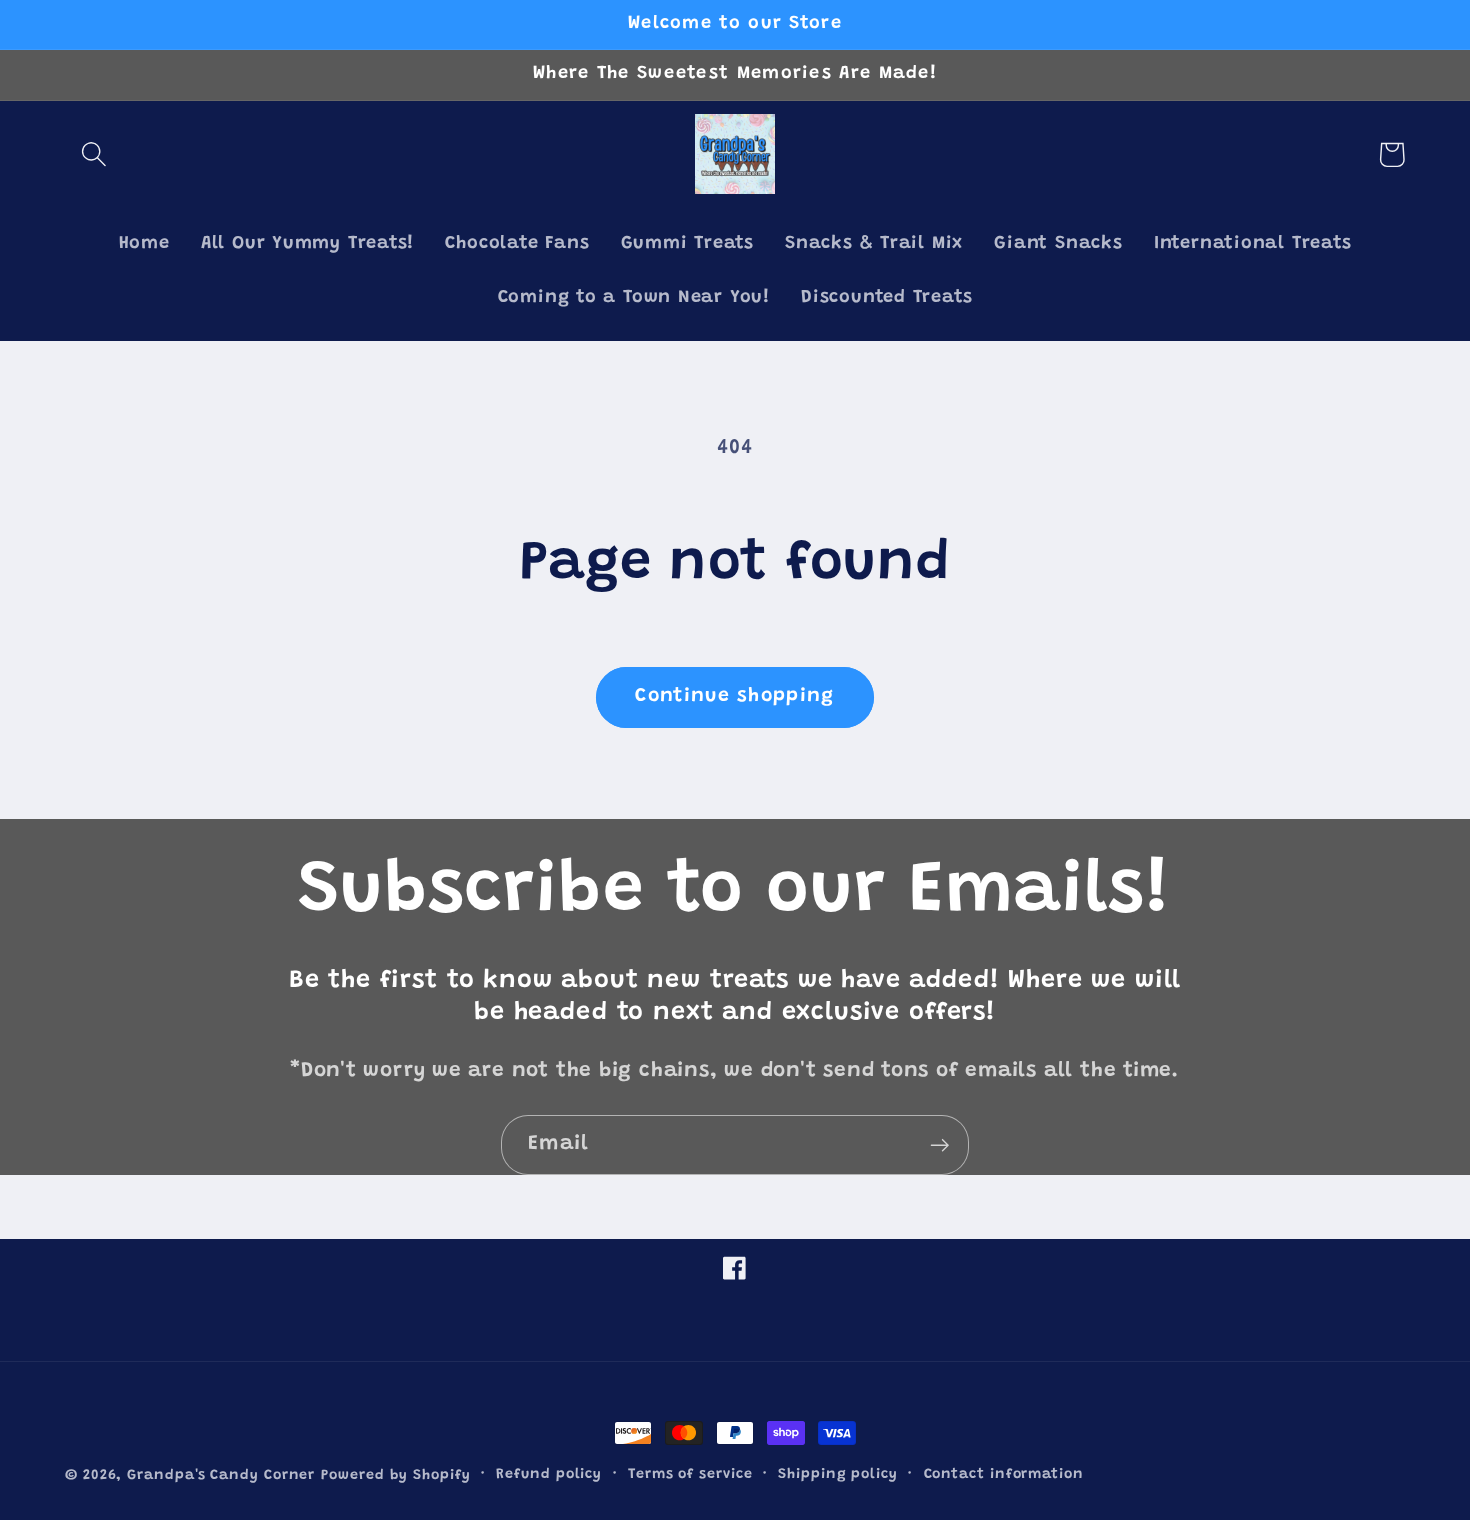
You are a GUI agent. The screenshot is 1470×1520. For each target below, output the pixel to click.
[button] (93, 154)
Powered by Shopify (395, 1476)
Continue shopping (734, 696)
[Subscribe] (939, 1145)
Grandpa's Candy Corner (221, 1476)
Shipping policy (838, 1475)
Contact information (1004, 1475)
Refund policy (549, 1475)
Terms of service (690, 1475)
